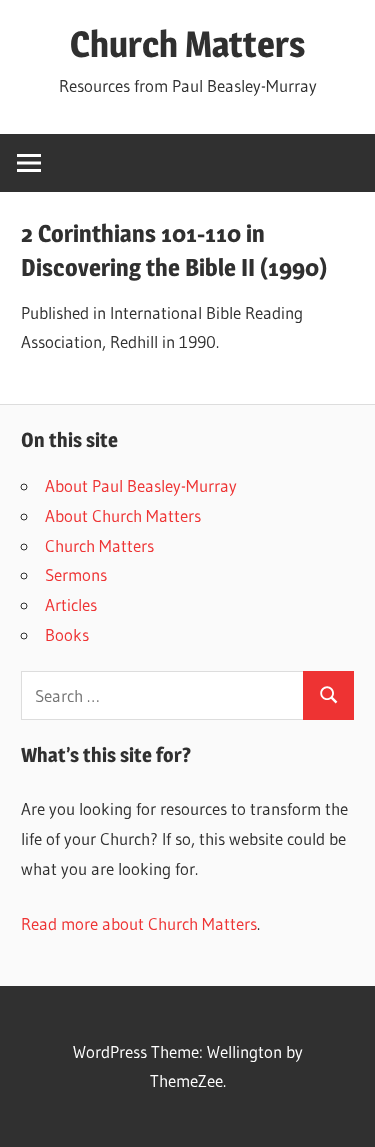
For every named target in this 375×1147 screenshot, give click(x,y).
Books (67, 634)
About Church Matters (123, 515)
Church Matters (187, 44)
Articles (71, 604)
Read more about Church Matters (139, 923)
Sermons (76, 574)
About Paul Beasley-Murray (141, 485)
